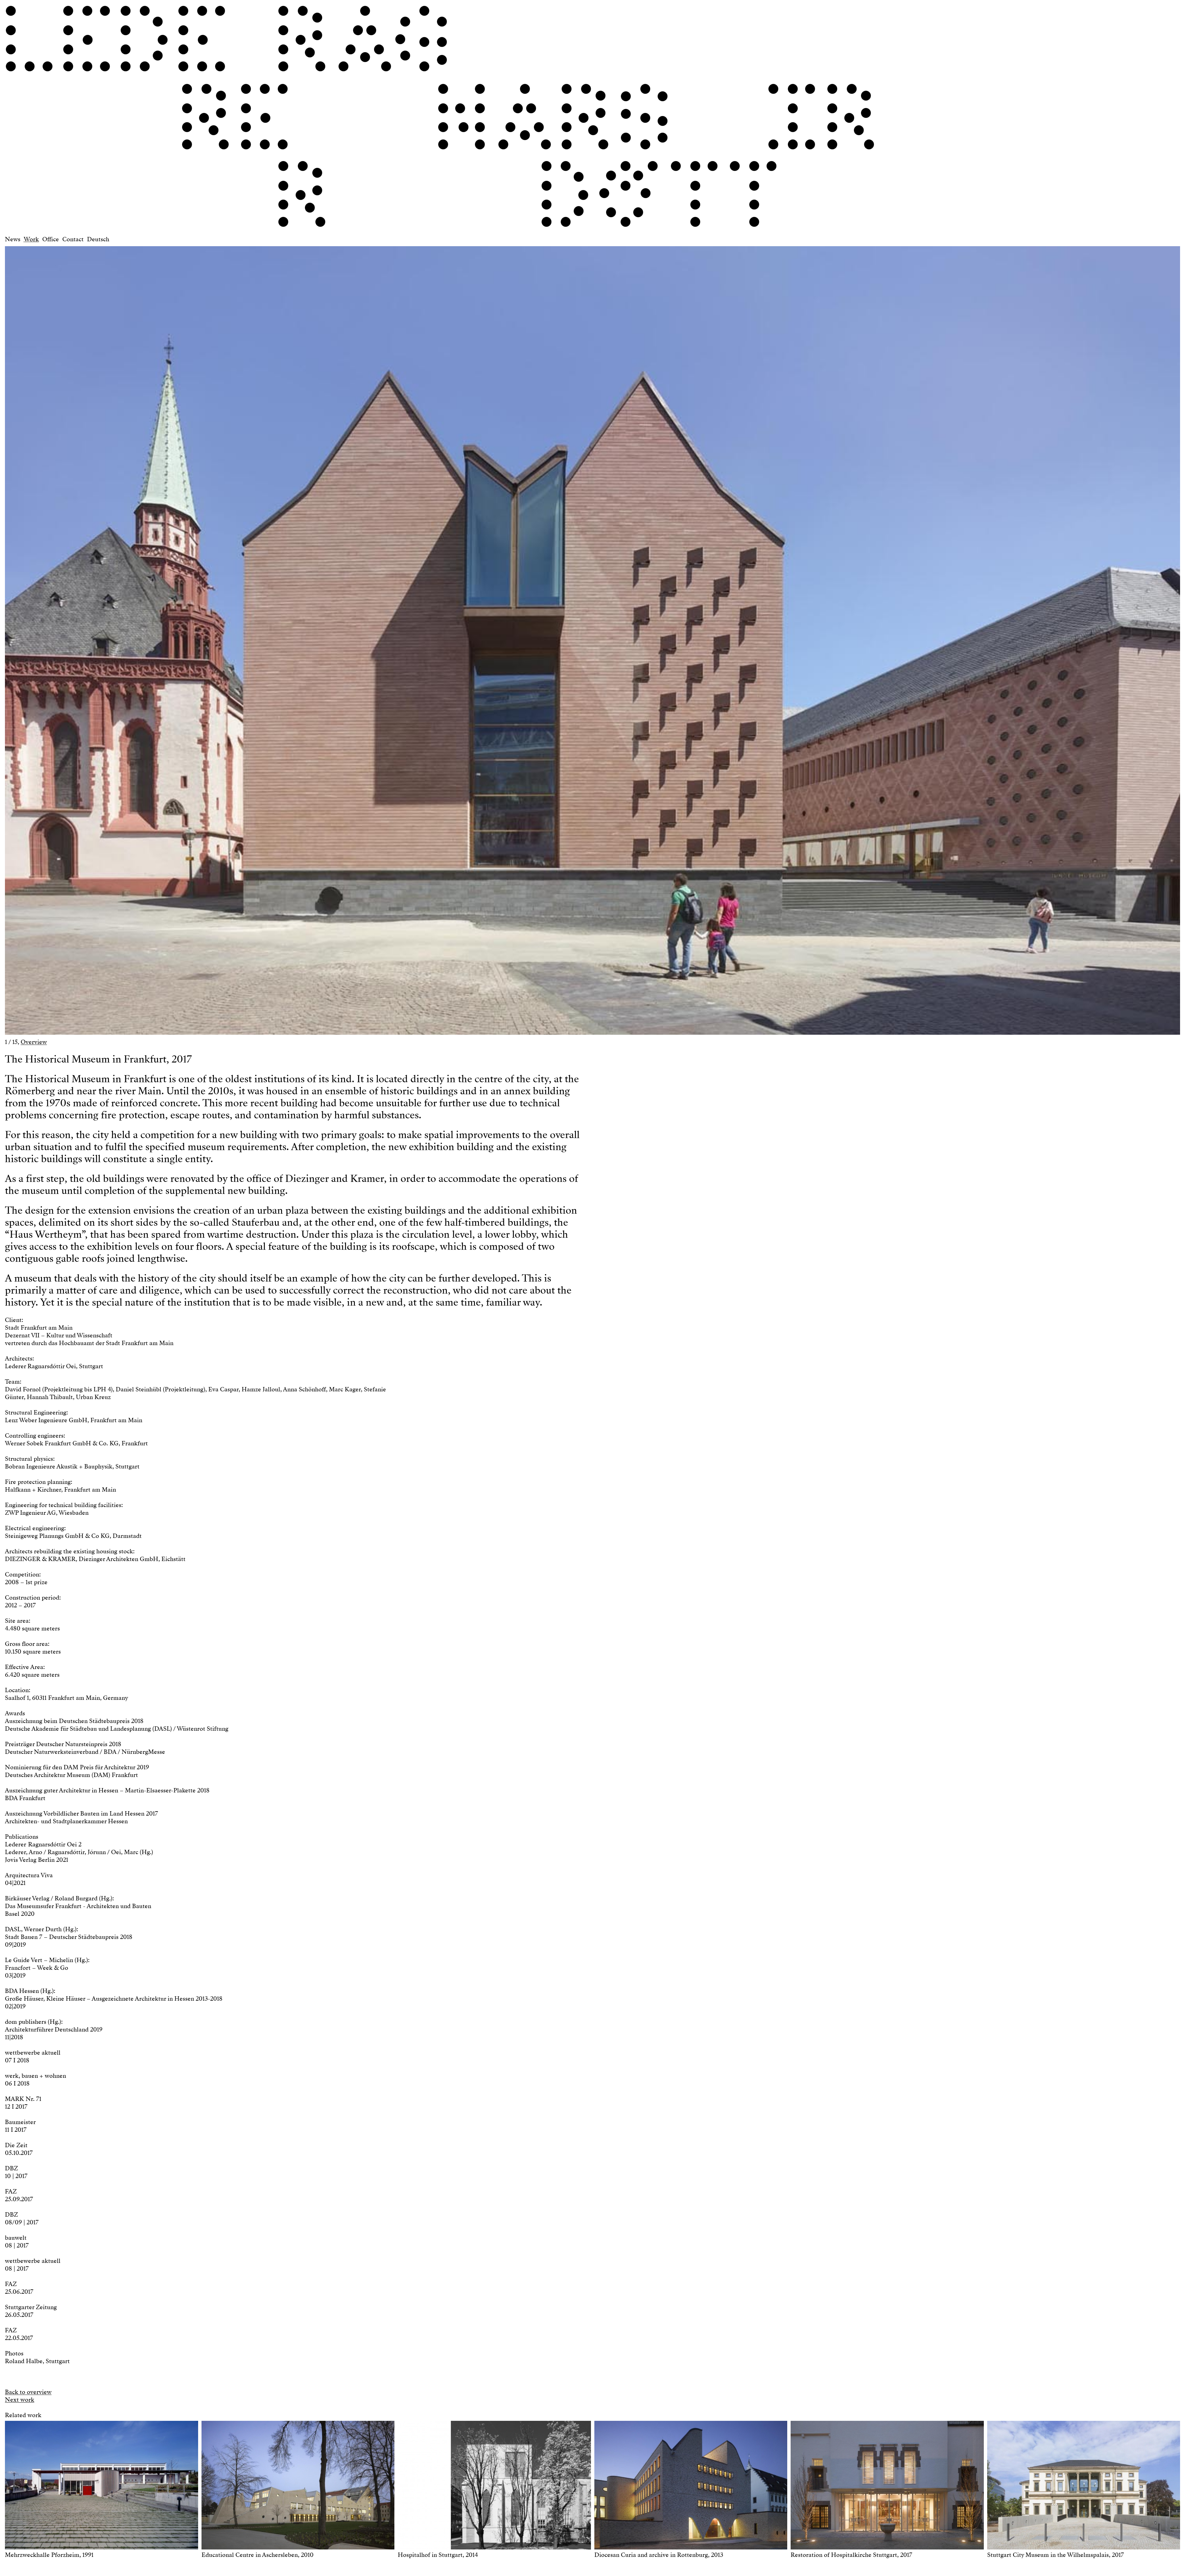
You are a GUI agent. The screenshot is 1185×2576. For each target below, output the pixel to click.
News (13, 239)
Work (31, 239)
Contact (73, 239)
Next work (20, 2400)
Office (51, 239)
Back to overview (28, 2392)
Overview (34, 1042)
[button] (299, 638)
